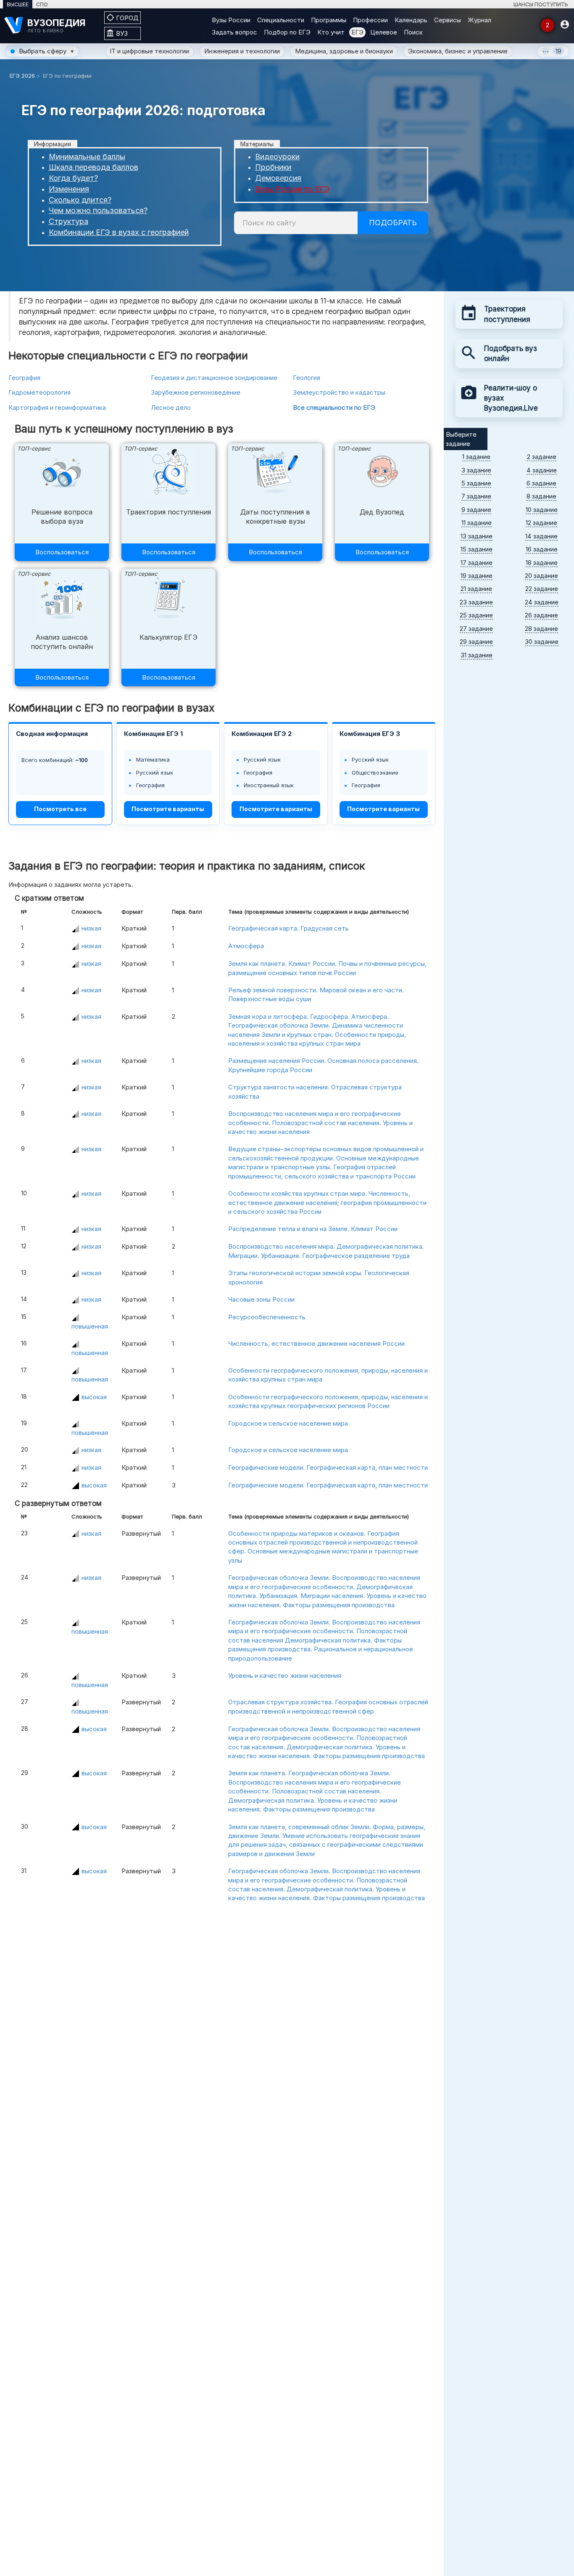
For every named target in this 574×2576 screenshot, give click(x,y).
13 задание (477, 536)
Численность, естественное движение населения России (316, 1343)
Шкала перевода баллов (93, 167)
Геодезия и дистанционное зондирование (214, 378)
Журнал (479, 20)
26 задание (541, 615)
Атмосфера (246, 946)
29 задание (476, 642)
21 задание (476, 589)
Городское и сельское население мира (288, 1423)
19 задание (477, 576)
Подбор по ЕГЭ (287, 32)
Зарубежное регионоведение (196, 392)
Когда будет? (73, 178)
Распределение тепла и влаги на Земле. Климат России (313, 1229)
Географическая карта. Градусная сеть (288, 928)
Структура (68, 221)
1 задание (476, 457)
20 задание (541, 576)
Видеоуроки (277, 157)
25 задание (476, 615)
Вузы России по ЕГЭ (292, 189)
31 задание (477, 655)
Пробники (273, 167)
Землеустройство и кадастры (339, 392)
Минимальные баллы (87, 157)
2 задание (542, 457)
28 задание (541, 629)
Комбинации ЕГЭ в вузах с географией (119, 232)
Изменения (69, 189)
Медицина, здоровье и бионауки (344, 51)
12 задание (541, 523)
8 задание (541, 496)
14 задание (541, 536)
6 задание (541, 483)
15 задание (477, 549)
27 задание (476, 629)
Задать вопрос (234, 32)
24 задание (542, 602)
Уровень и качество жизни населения (285, 1676)
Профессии (370, 20)
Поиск (413, 32)
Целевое (384, 32)
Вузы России (231, 20)
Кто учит (331, 32)
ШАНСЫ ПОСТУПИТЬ (541, 4)
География (24, 378)
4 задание (542, 470)
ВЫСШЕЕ (18, 4)
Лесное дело (171, 407)
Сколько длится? (80, 200)
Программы (329, 20)
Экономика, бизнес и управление (458, 51)
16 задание (542, 549)
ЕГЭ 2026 (22, 76)
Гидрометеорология (39, 392)
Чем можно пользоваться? (98, 210)
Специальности (281, 20)
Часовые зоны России (261, 1299)
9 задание (476, 510)
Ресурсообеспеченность (267, 1317)
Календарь (411, 20)
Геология (307, 378)
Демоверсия (278, 178)
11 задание (477, 523)
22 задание (542, 589)
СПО (42, 4)
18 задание (542, 563)
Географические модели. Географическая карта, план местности (328, 1467)
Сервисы (448, 20)
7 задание (476, 496)
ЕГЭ (357, 32)
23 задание (476, 602)
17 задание (477, 563)
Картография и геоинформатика (57, 407)
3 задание (476, 470)
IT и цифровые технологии (149, 51)
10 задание (542, 510)
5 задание (476, 483)
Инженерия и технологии (242, 51)
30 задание (542, 642)
